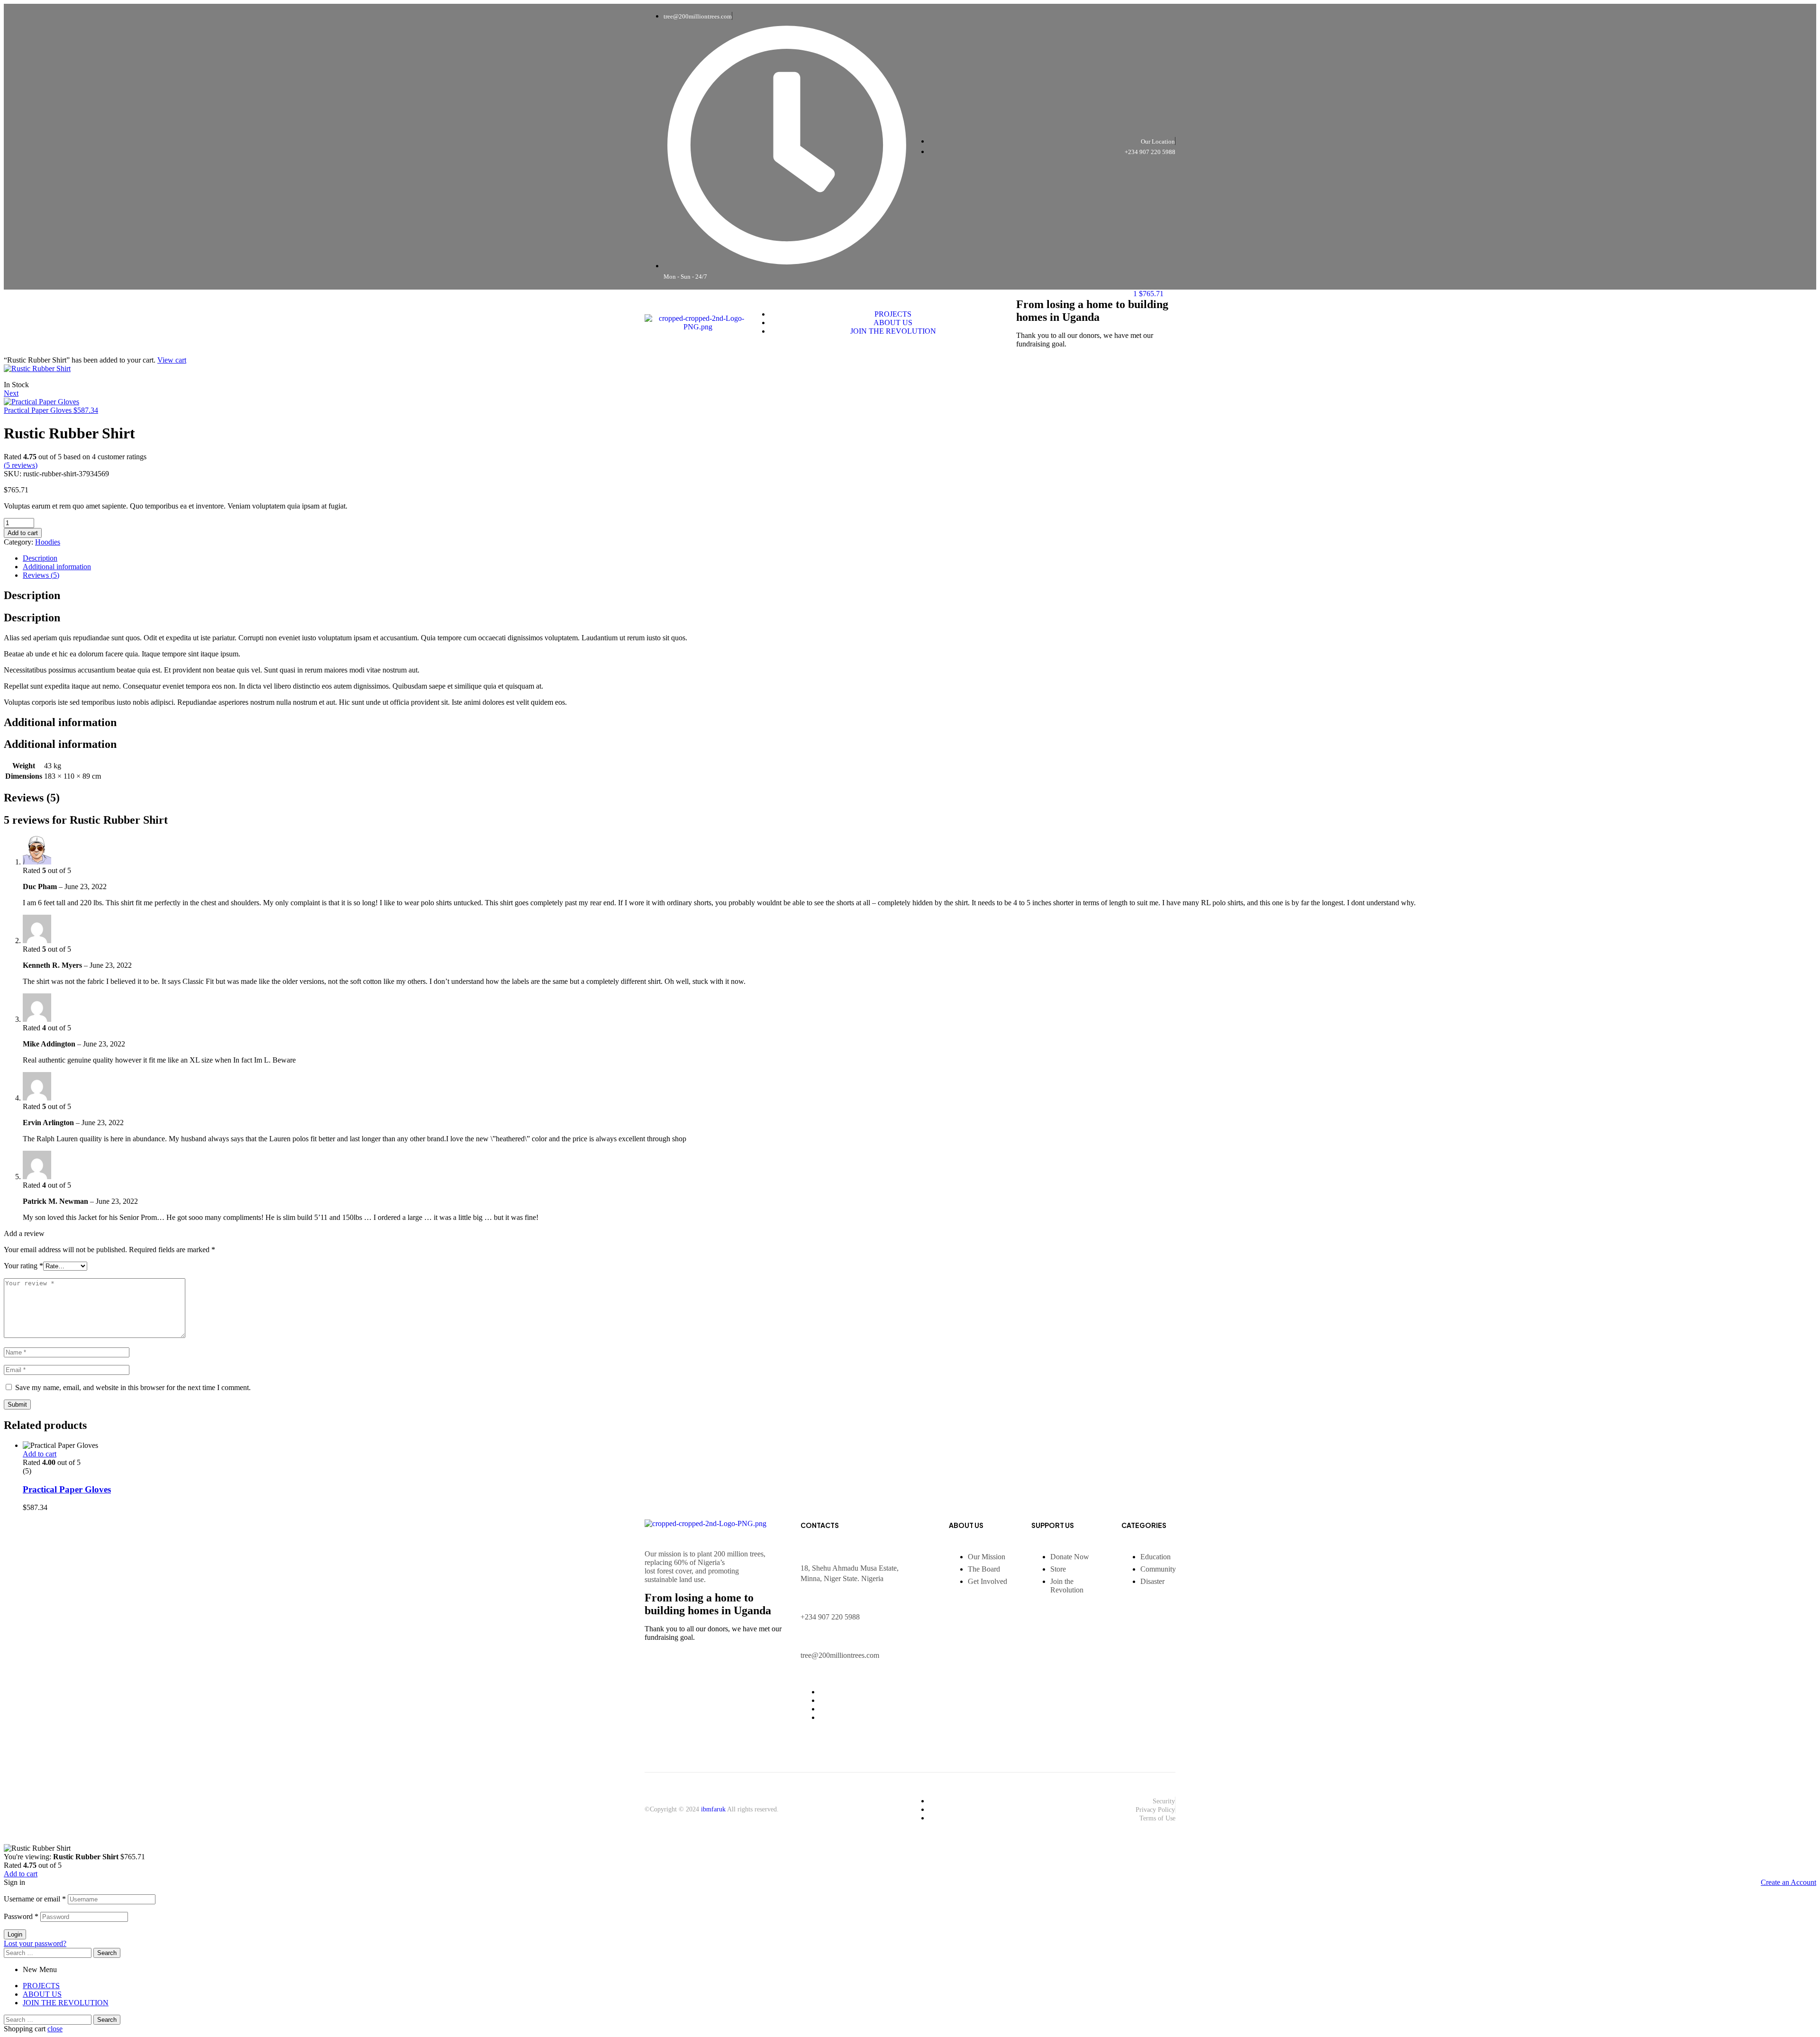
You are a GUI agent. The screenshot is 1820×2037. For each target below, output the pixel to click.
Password (21, 1916)
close (55, 2029)
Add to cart (23, 533)
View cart (172, 360)
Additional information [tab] (60, 722)
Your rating (23, 1266)
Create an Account (1788, 1882)
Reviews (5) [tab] (32, 798)
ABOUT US (42, 1994)
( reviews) (21, 465)
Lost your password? (35, 1943)
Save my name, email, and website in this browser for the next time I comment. (133, 1387)
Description (40, 558)
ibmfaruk (713, 1809)
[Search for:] (49, 1952)
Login (15, 1934)
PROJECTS (41, 1986)
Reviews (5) (41, 575)
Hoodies (48, 542)
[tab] (919, 558)
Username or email (35, 1899)
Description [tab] (32, 595)
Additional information (57, 567)
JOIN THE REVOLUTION (66, 2003)
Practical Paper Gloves (67, 1489)
